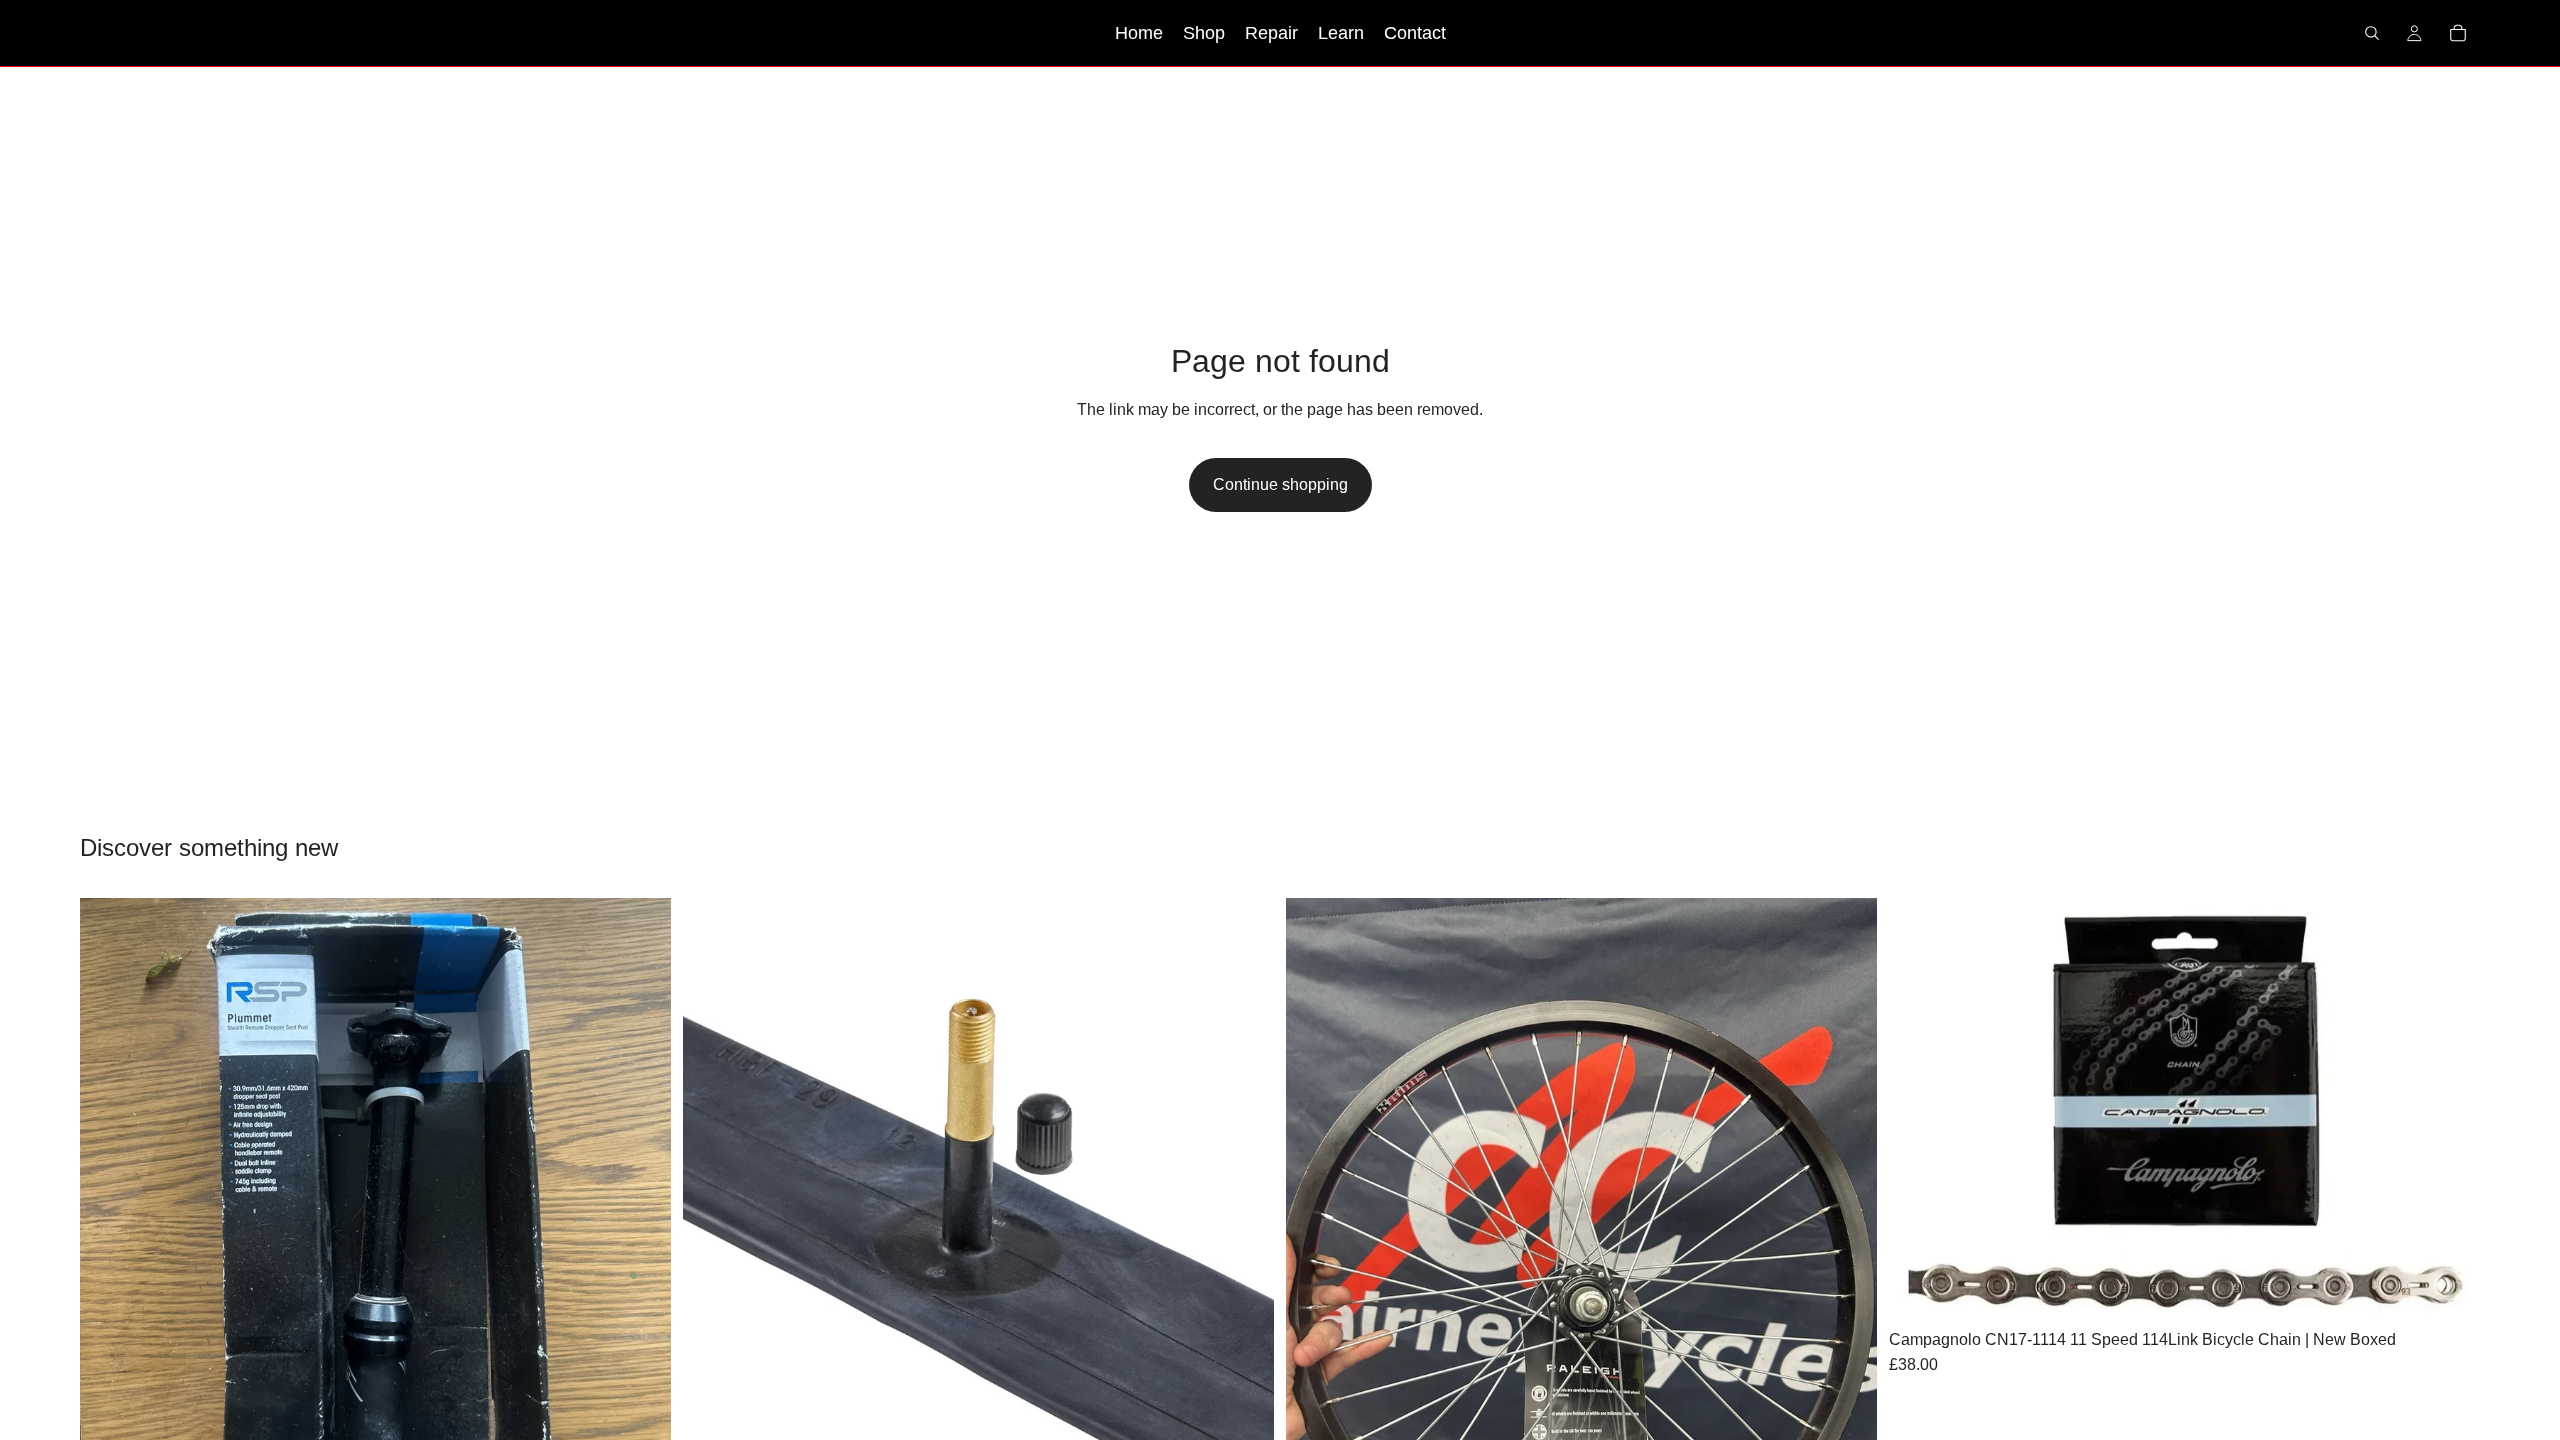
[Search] (2372, 33)
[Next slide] (641, 1193)
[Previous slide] (110, 1193)
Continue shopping (1280, 484)
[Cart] (2458, 33)
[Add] (2449, 1291)
